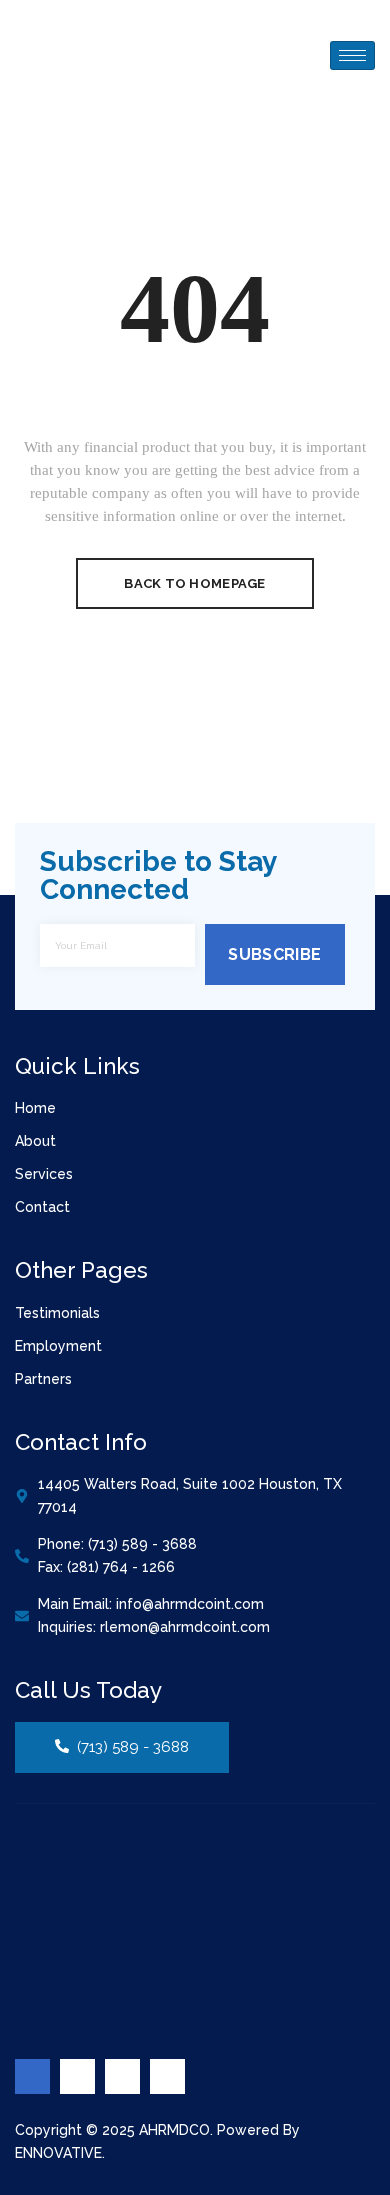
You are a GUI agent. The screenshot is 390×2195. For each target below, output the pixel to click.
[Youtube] (167, 2076)
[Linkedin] (122, 2076)
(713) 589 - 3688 (133, 1747)
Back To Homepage (194, 583)
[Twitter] (77, 2076)
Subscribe (274, 954)
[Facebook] (32, 2076)
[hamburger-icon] (352, 55)
